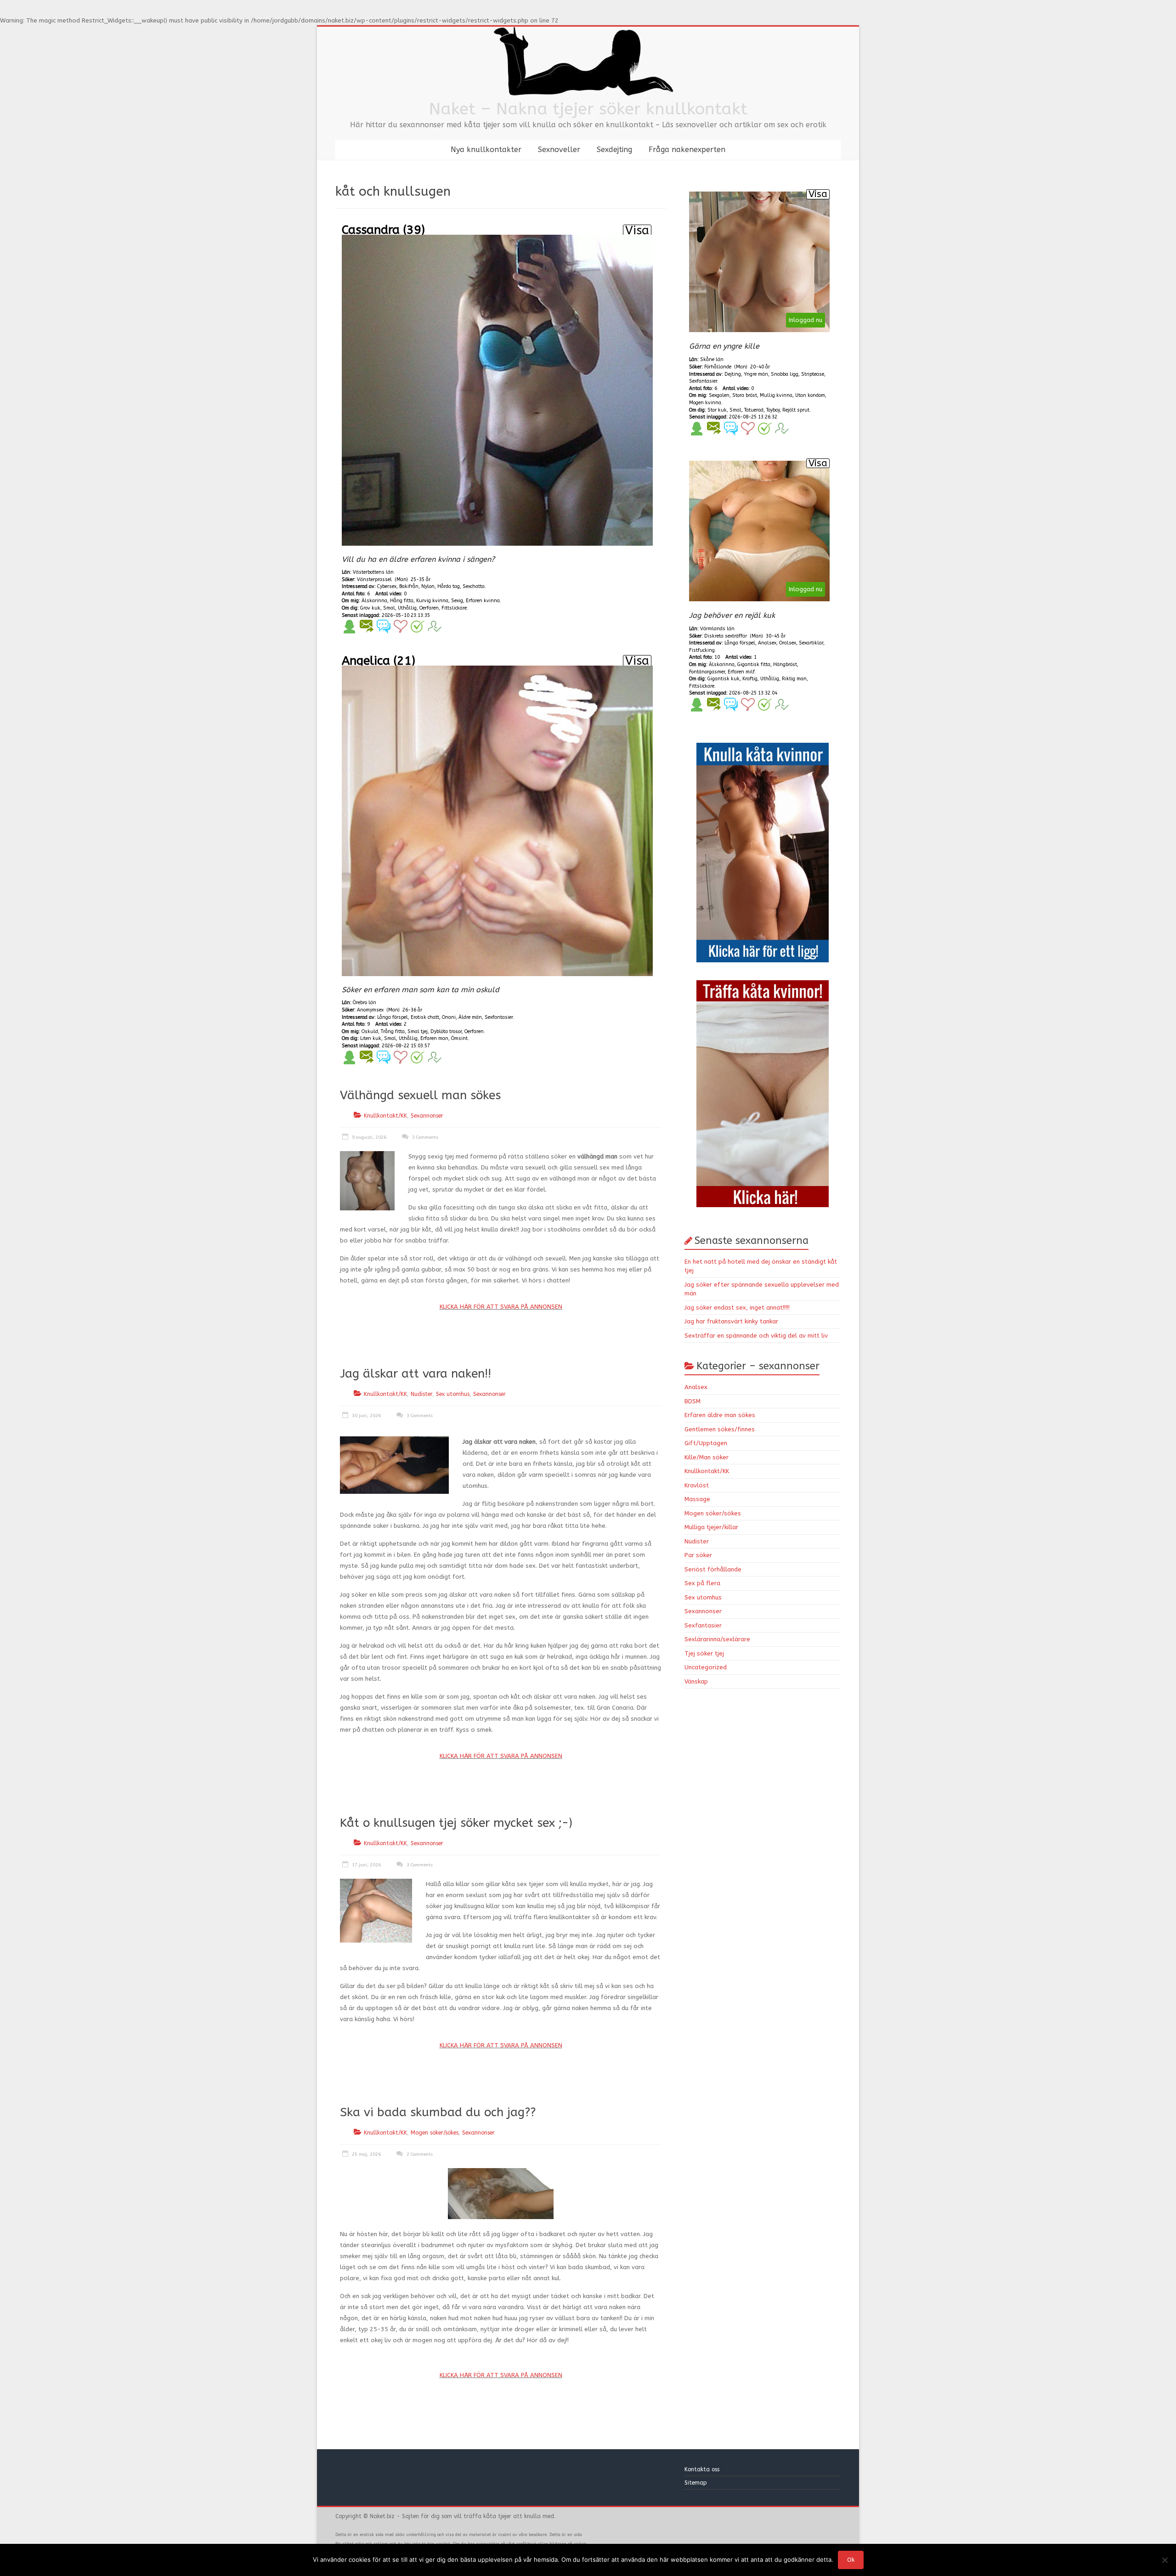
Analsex (696, 1387)
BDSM (693, 1401)
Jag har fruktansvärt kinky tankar (731, 1321)
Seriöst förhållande (713, 1569)
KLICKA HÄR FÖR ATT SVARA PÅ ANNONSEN (501, 1307)
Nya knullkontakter (486, 150)
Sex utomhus (453, 1394)
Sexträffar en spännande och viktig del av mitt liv (756, 1336)
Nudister (421, 1394)
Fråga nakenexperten (687, 150)
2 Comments (419, 2154)
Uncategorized (706, 1667)
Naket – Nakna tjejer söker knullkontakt (588, 109)
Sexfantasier (703, 1625)
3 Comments (424, 1137)
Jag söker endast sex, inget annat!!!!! (737, 1308)
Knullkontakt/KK (385, 1116)
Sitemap (696, 2483)
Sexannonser (427, 1116)
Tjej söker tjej (704, 1653)
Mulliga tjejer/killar (711, 1527)
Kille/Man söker (707, 1457)
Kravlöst (697, 1485)
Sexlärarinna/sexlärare (717, 1639)
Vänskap (696, 1681)
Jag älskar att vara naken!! (416, 1374)
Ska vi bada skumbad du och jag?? (438, 2112)
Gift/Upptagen (706, 1443)
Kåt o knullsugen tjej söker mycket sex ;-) (456, 1823)
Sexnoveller (559, 150)
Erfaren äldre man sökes (720, 1415)
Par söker (698, 1555)
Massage (697, 1499)
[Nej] (1165, 2560)
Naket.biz (382, 2516)
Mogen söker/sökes (435, 2133)
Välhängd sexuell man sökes (420, 1095)
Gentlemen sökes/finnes (720, 1429)
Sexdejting (614, 150)
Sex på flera (702, 1583)
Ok (851, 2560)
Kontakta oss (703, 2469)
